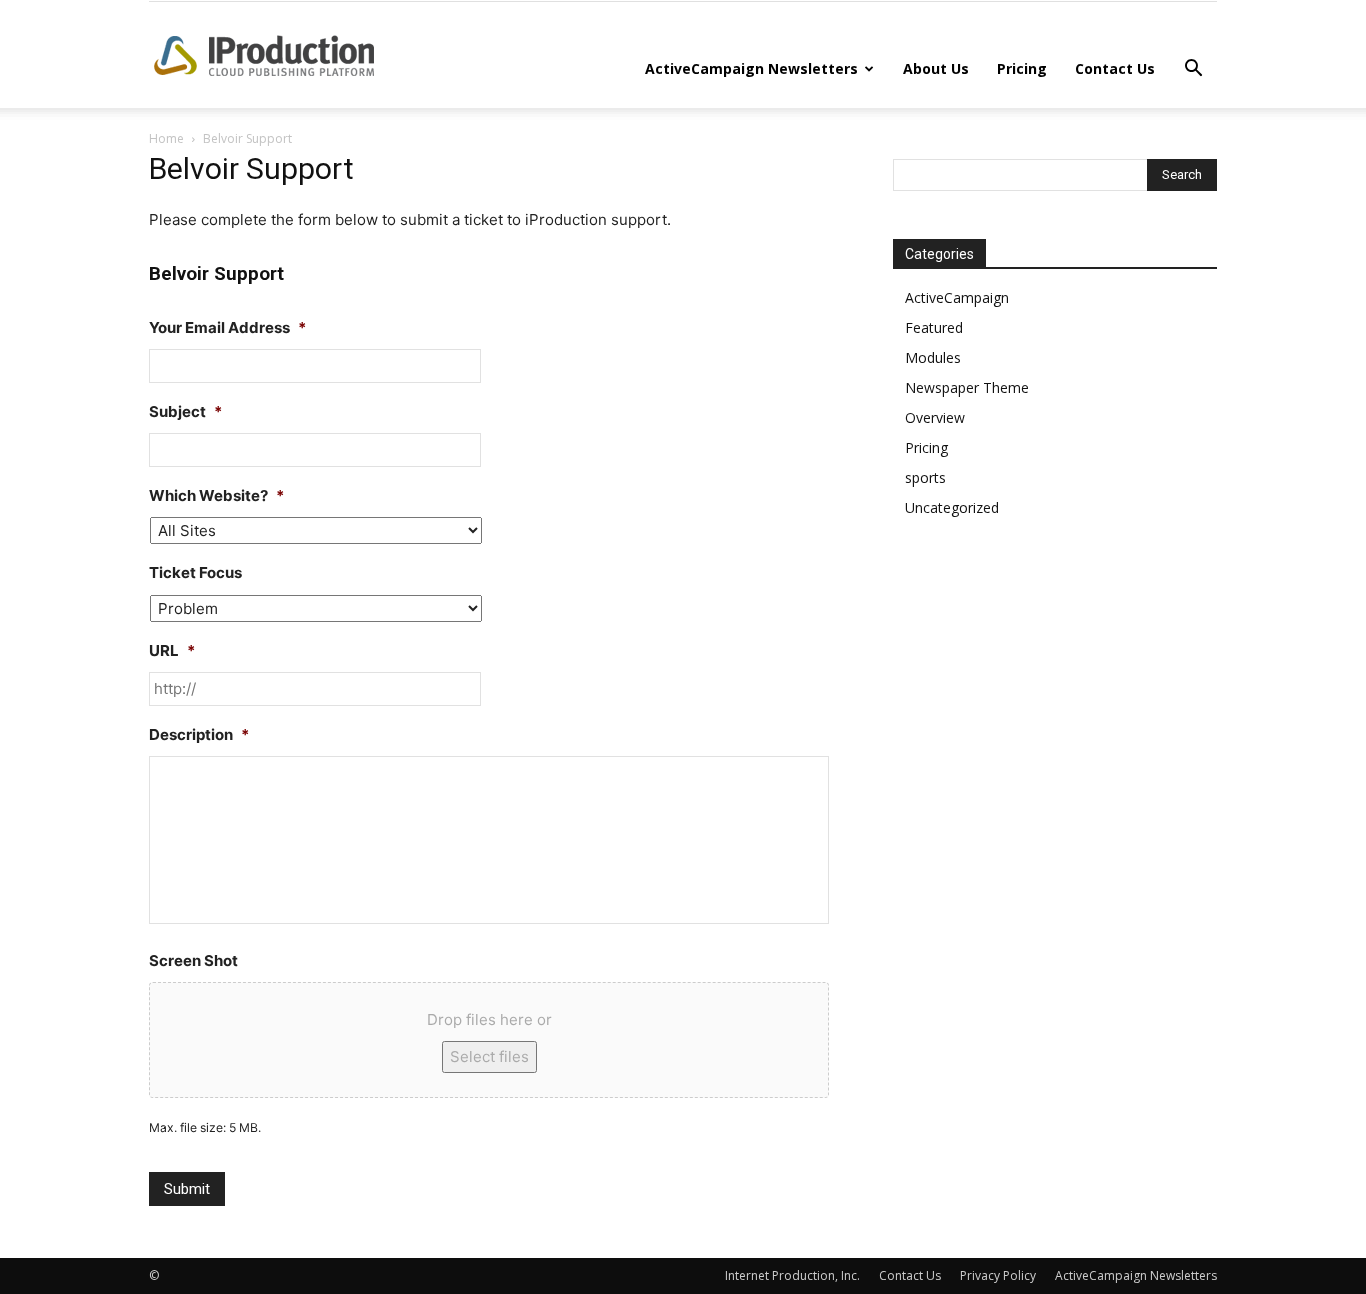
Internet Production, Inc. (792, 1275)
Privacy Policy (998, 1275)
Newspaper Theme (967, 387)
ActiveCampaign (957, 297)
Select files (489, 1056)
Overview (935, 417)
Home (166, 138)
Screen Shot (193, 960)
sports (925, 477)
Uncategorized (952, 507)
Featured (934, 327)
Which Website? (216, 495)
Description (199, 734)
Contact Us (1115, 68)
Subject (185, 411)
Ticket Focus (195, 572)
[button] (1193, 70)
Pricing (1022, 68)
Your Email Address (227, 327)
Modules (933, 357)
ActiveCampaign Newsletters (751, 68)
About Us (936, 68)
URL (172, 650)
